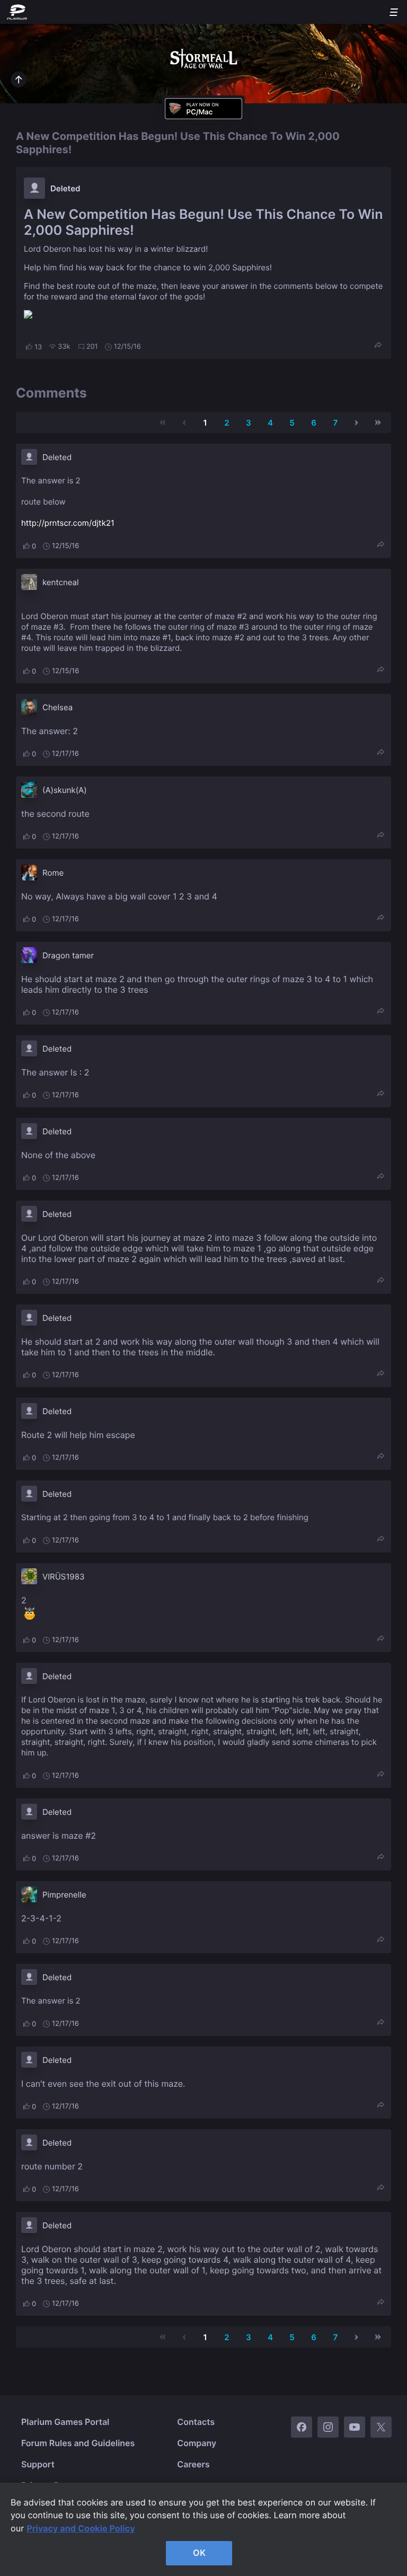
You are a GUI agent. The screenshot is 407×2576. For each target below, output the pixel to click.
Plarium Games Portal (65, 2422)
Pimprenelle (64, 1895)
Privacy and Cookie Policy (81, 2528)
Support (38, 2464)
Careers (193, 2464)
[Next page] (357, 422)
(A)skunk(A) (65, 790)
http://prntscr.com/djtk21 (68, 523)
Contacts (196, 2422)
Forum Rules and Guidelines (78, 2443)
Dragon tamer (68, 955)
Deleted (65, 188)
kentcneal (61, 582)
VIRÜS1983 (64, 1577)
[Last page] (378, 422)
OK (199, 2553)
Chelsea (57, 707)
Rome (53, 873)
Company (197, 2443)
